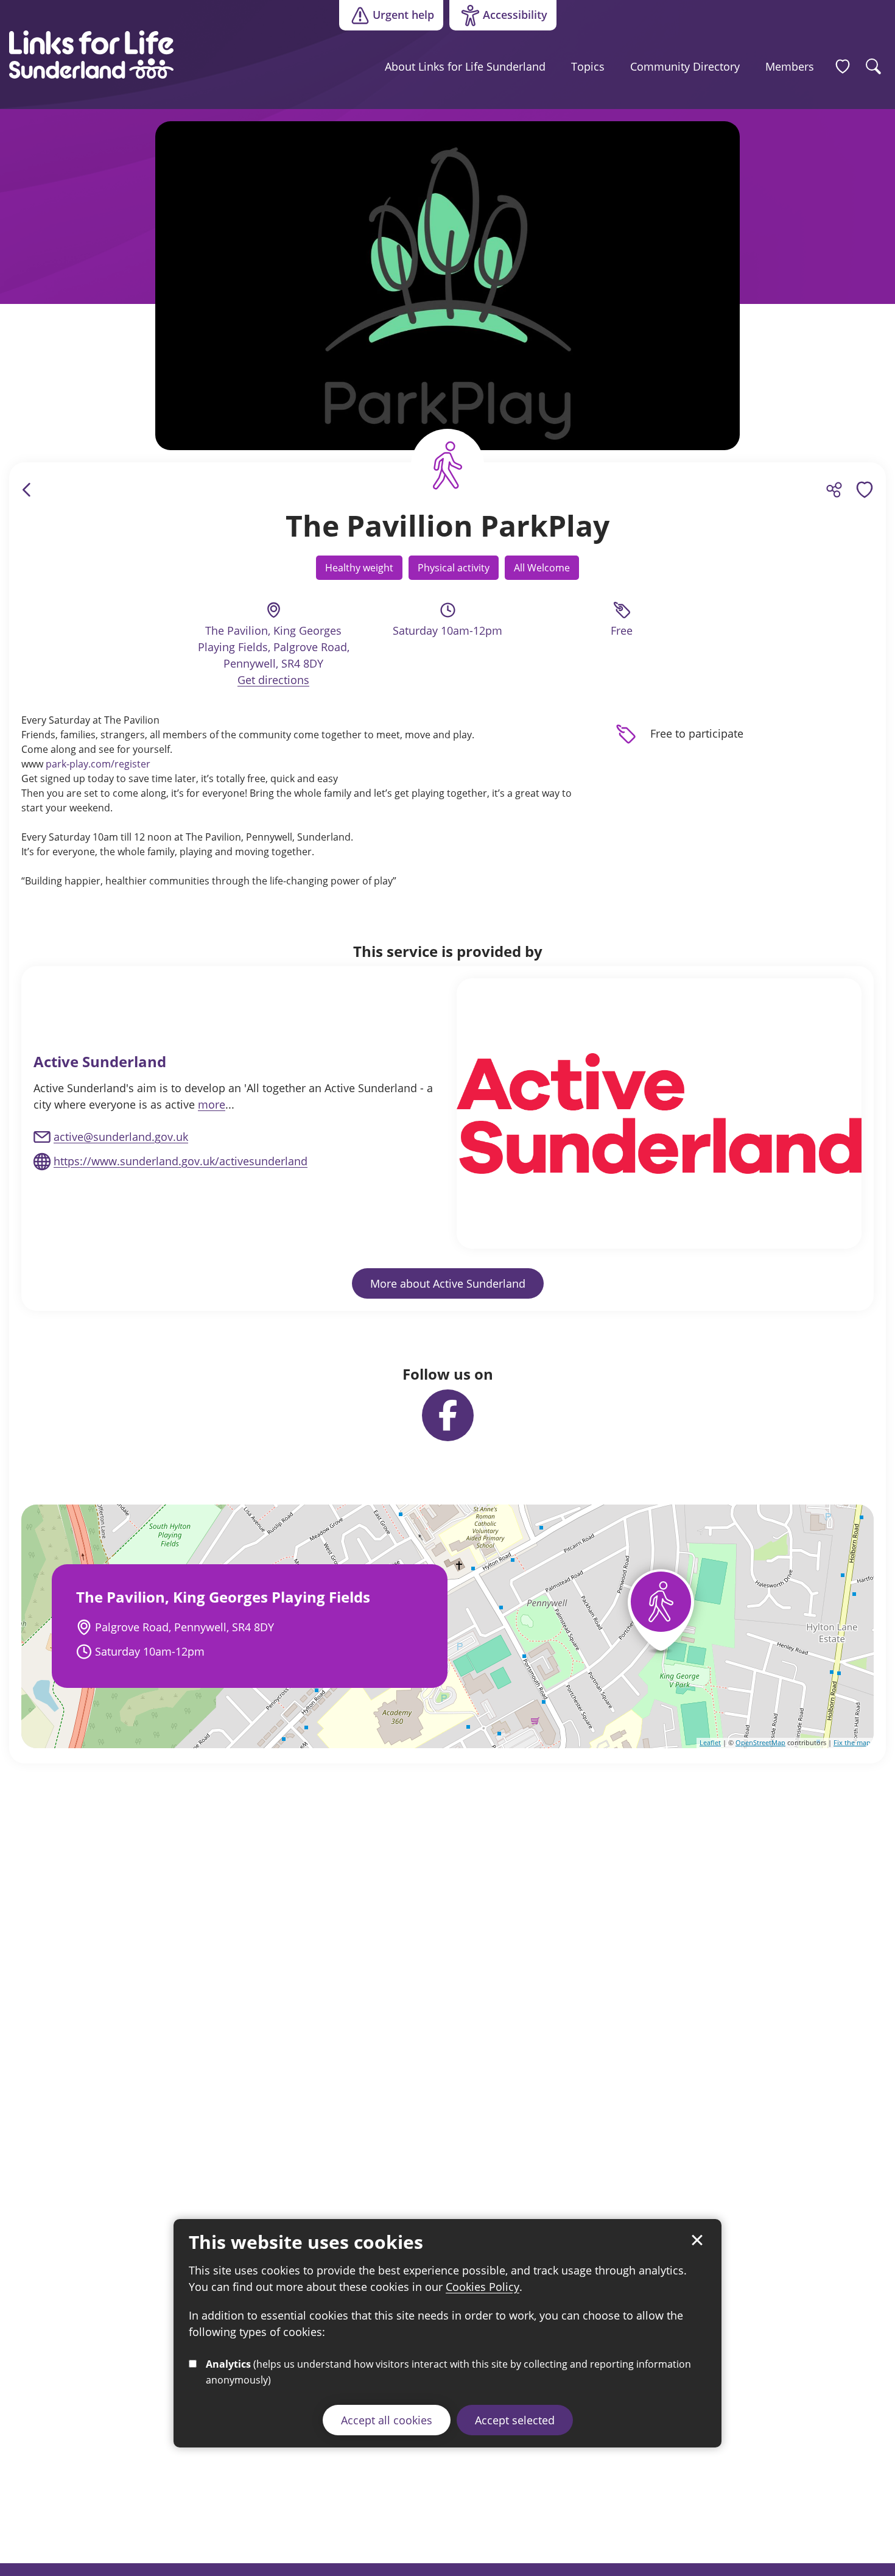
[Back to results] (27, 490)
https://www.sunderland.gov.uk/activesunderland (181, 1161)
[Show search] (874, 66)
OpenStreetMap (760, 1742)
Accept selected (515, 2420)
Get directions (273, 680)
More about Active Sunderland (448, 1283)
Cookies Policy (483, 2287)
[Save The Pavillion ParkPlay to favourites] (865, 490)
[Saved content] (843, 66)
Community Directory (685, 66)
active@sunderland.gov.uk (121, 1137)
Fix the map (852, 1742)
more (212, 1104)
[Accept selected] (697, 2240)
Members (790, 66)
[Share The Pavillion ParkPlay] (834, 490)
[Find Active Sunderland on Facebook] (448, 1415)
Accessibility (498, 18)
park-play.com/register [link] (98, 764)
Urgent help (403, 15)
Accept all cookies (387, 2420)
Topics (588, 66)
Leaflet (710, 1742)
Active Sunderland (100, 1061)
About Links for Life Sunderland (465, 66)
